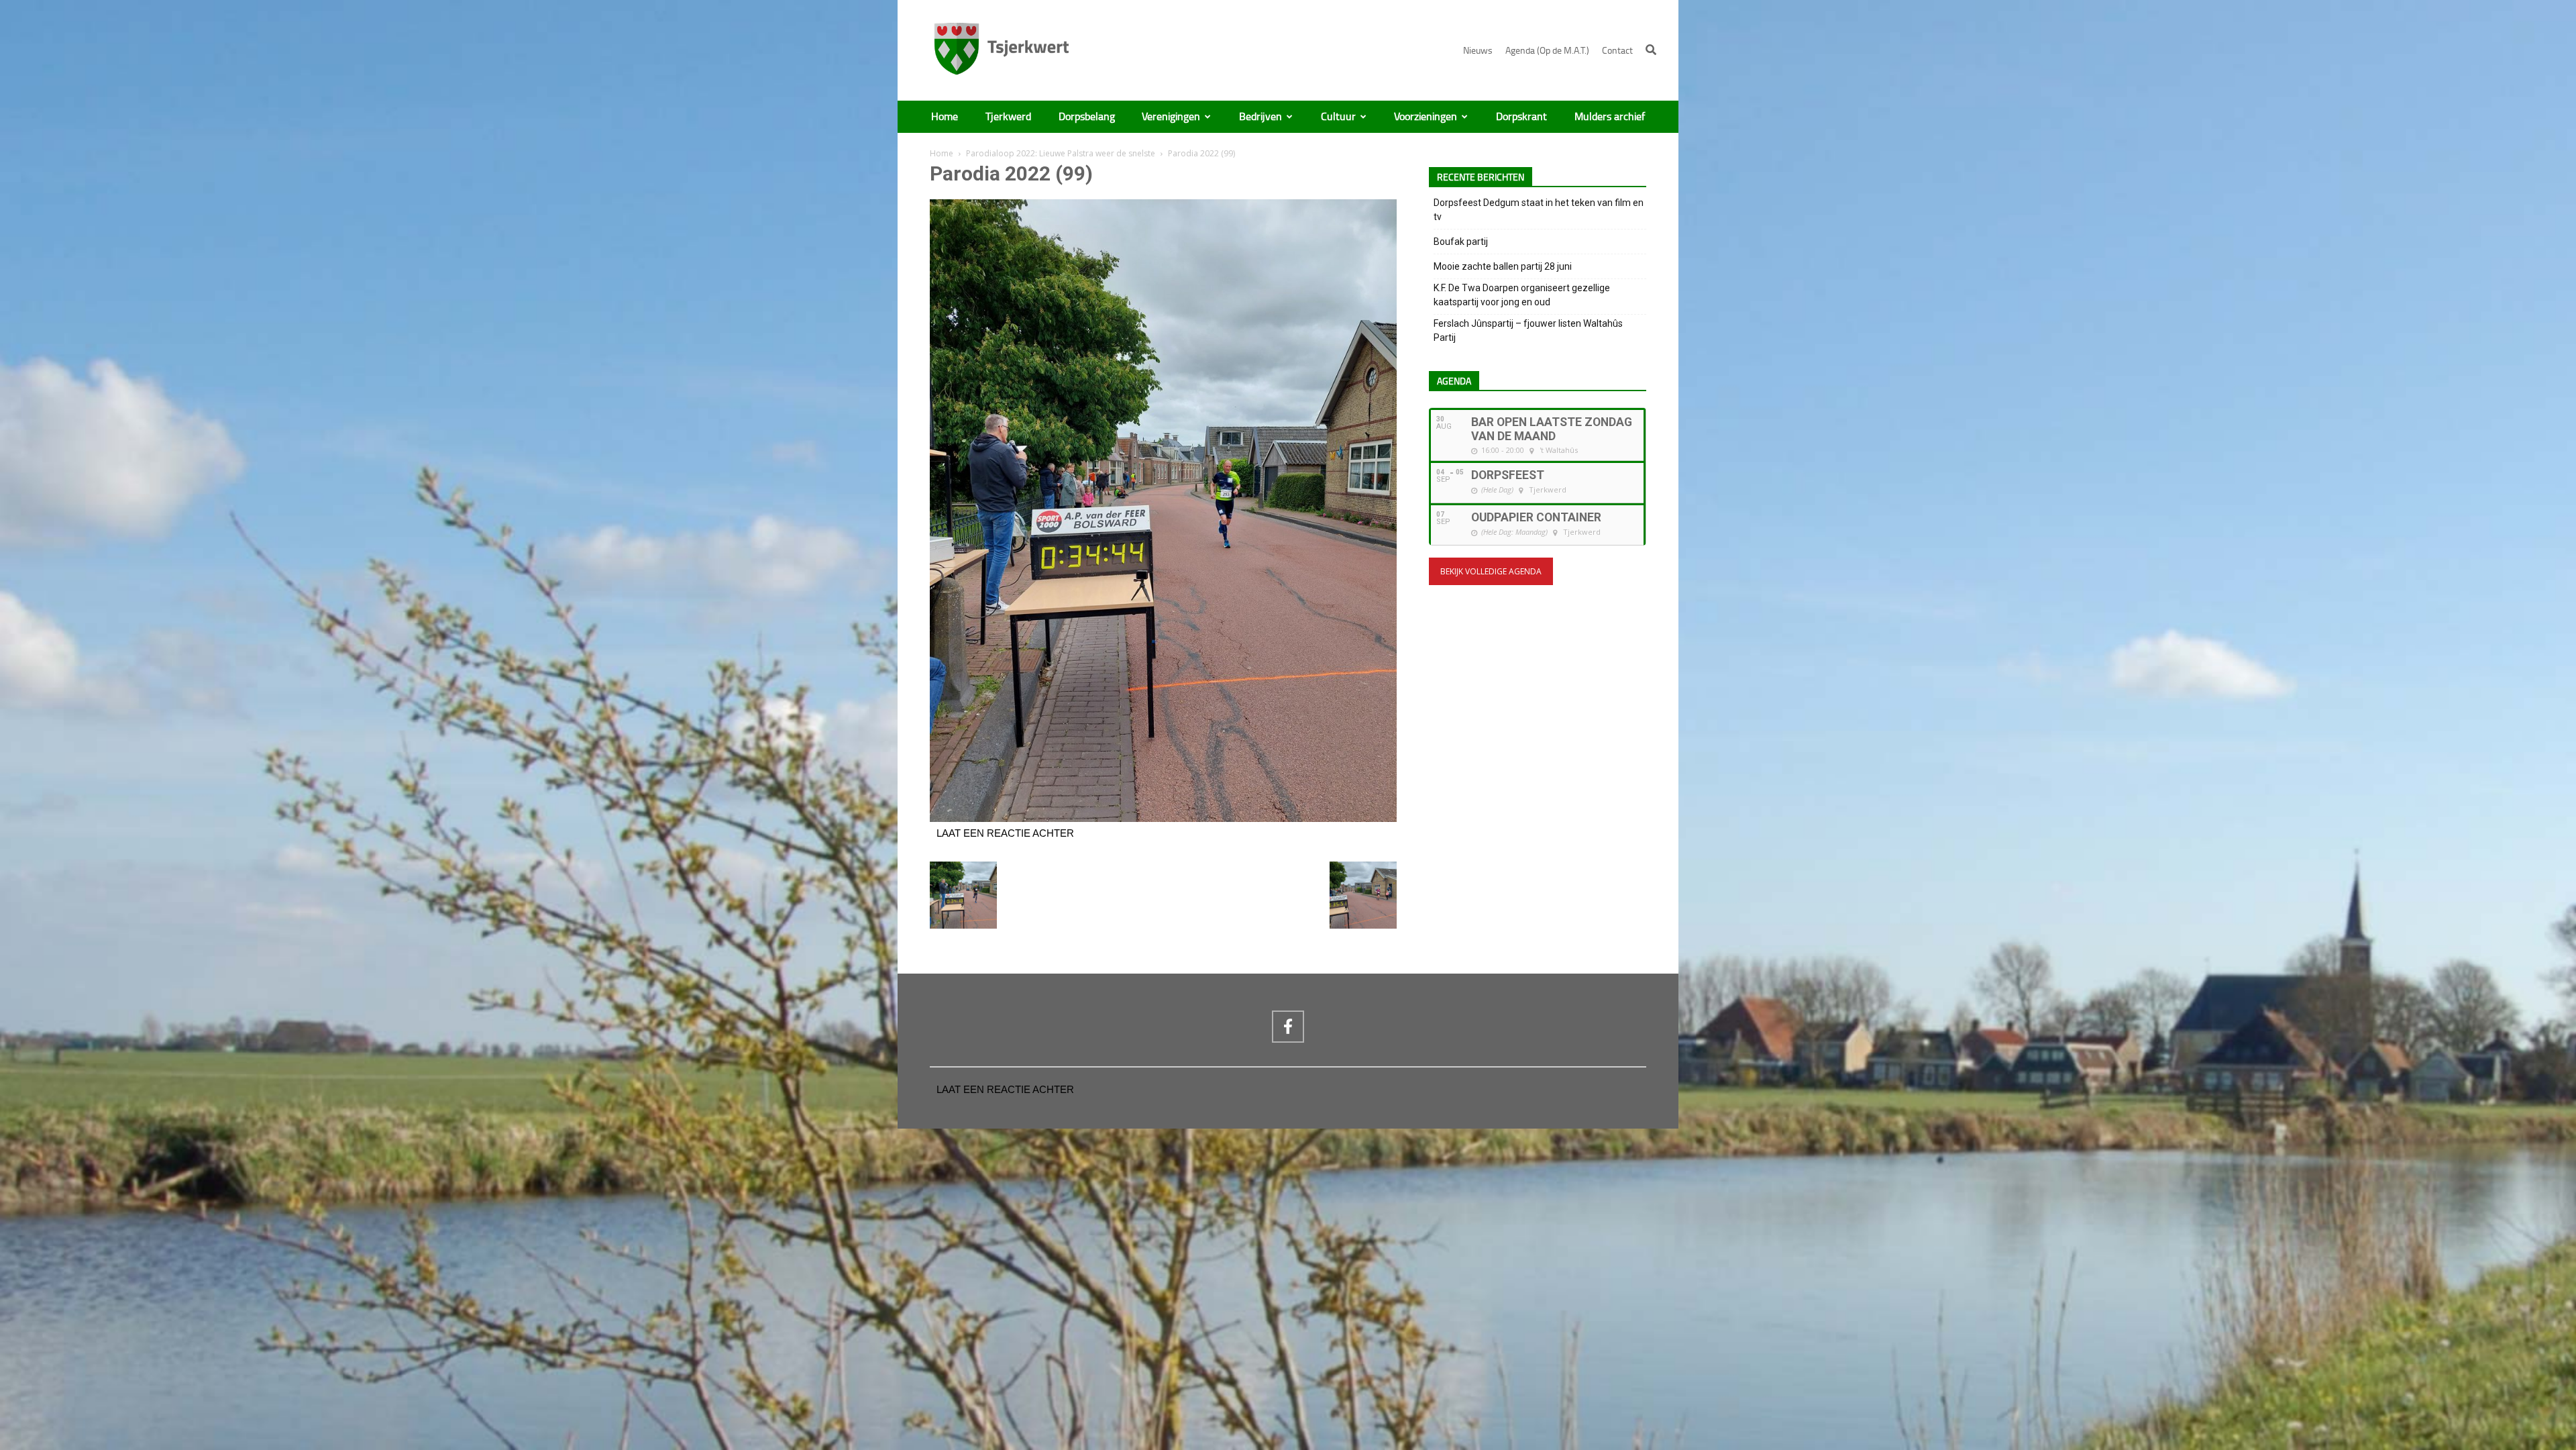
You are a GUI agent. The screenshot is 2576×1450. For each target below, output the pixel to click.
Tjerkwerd (1008, 117)
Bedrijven (1260, 117)
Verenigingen (1171, 117)
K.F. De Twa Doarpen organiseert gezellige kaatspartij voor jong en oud (1522, 295)
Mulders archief (1610, 117)
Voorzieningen (1426, 117)
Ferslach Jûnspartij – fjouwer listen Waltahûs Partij (1528, 330)
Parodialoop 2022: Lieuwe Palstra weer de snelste (1061, 153)
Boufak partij (1461, 242)
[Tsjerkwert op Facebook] (1288, 1027)
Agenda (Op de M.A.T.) (1547, 51)
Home (945, 117)
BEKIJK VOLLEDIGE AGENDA (1491, 571)
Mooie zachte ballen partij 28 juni (1503, 266)
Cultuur (1338, 117)
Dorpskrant (1521, 117)
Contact (1617, 51)
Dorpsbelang (1087, 117)
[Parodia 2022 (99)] (1163, 819)
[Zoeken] (1651, 50)
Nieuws (1478, 51)
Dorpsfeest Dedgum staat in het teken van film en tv (1539, 210)
